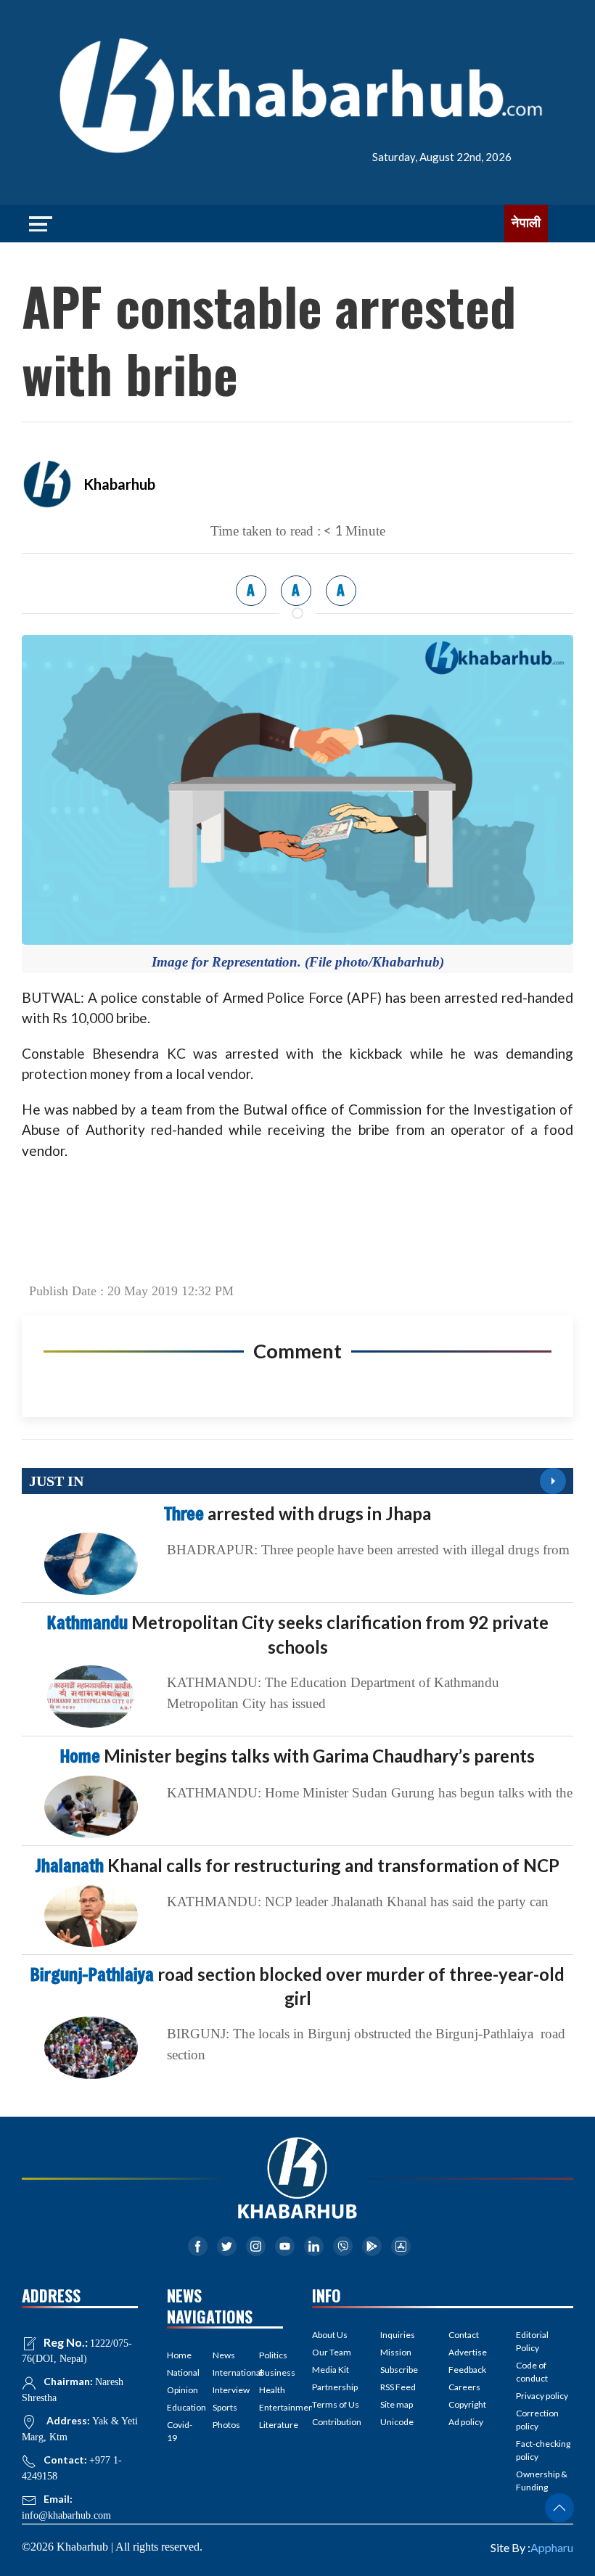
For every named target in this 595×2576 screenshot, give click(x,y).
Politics (271, 2355)
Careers (464, 2387)
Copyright (467, 2404)
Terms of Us (336, 2404)
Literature (271, 2425)
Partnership (335, 2387)
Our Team (332, 2352)
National (179, 2372)
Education (179, 2407)
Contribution (337, 2422)
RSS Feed (398, 2387)
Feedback (467, 2370)
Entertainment (271, 2407)
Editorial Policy (532, 2341)
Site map (397, 2404)
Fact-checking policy (543, 2450)
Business (271, 2372)
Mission (396, 2352)
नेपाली (526, 223)
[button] (559, 2508)
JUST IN (56, 1481)
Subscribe (399, 2370)
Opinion (179, 2390)
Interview (225, 2390)
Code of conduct (532, 2372)
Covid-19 (179, 2431)
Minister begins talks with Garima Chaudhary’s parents (297, 1756)
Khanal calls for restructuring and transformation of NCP (297, 1865)
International (225, 2372)
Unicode (397, 2422)
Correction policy (537, 2420)
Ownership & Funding (542, 2481)
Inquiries (398, 2335)
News (224, 2355)
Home (179, 2355)
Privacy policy (542, 2396)
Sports (225, 2407)
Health (271, 2390)
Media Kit (331, 2370)
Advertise (468, 2352)
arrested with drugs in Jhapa (297, 1513)
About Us (330, 2335)
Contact (464, 2335)
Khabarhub (119, 484)
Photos (225, 2425)
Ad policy (466, 2422)
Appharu (552, 2547)
